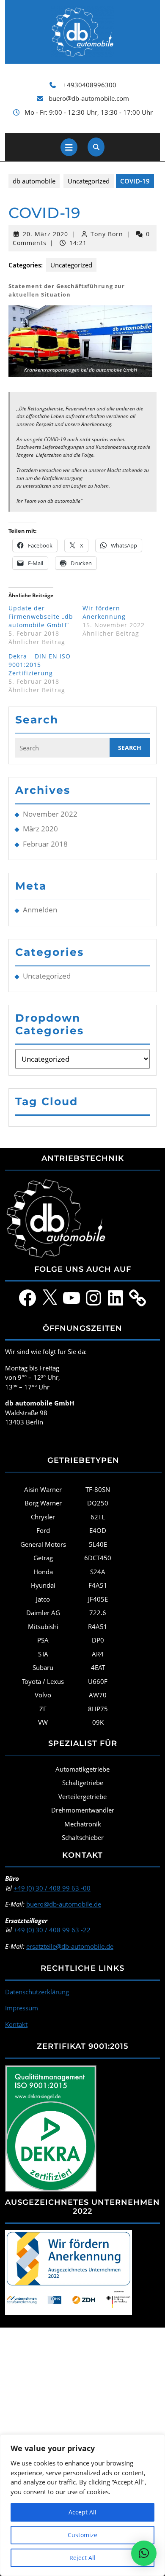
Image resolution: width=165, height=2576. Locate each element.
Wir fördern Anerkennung (104, 612)
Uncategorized (89, 181)
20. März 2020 (45, 234)
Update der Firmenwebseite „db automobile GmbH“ (41, 616)
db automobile (34, 181)
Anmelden (40, 910)
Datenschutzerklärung (37, 1992)
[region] (82, 2505)
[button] (80, 341)
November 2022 (50, 814)
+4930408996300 (90, 85)
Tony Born (107, 234)
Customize (82, 2535)
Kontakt (16, 2024)
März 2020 (40, 829)
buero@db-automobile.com (89, 98)
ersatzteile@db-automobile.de (70, 1946)
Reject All (82, 2558)
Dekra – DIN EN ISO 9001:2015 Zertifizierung (40, 665)
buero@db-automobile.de (64, 1904)
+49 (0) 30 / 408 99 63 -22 (52, 1930)
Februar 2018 (45, 844)
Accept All (82, 2512)
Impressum (22, 2008)
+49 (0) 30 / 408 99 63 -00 (52, 1888)
